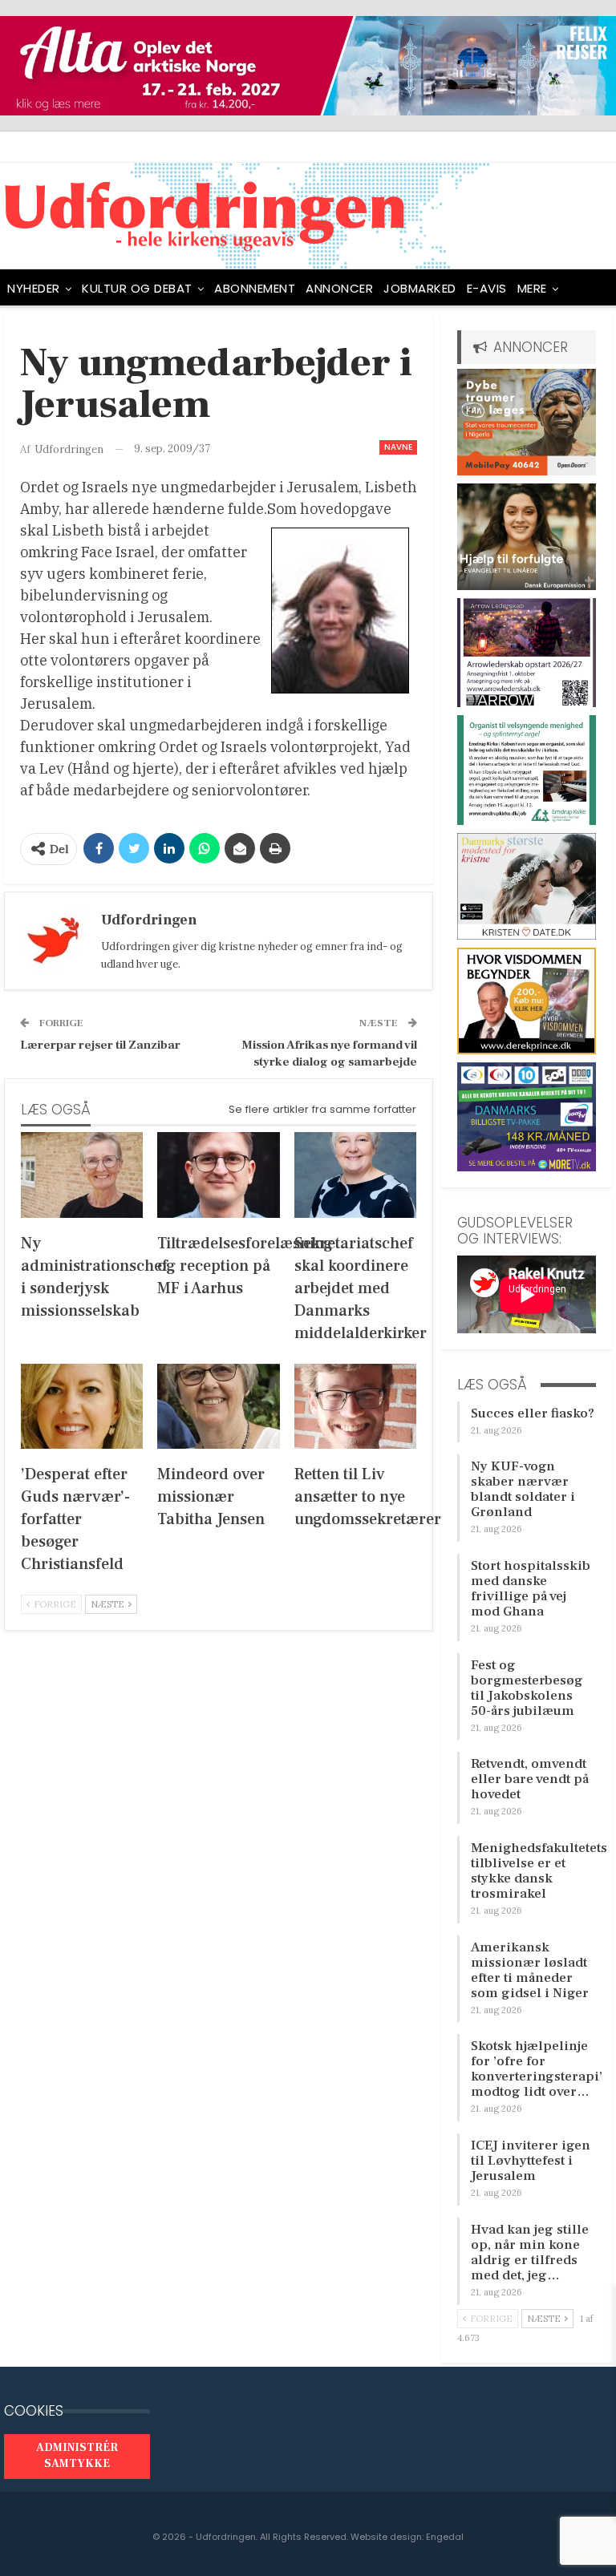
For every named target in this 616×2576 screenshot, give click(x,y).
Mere (532, 288)
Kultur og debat (137, 288)
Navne (398, 447)
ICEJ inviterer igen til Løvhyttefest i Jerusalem (531, 2161)
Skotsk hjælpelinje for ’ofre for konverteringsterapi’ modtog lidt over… (537, 2069)
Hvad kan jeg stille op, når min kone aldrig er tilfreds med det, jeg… (530, 2252)
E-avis (487, 288)
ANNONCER (339, 288)
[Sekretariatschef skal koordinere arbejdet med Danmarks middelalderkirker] (355, 1175)
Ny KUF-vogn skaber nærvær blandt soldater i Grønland (523, 1489)
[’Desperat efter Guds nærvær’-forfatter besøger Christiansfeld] (82, 1407)
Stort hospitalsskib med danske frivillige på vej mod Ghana (531, 1589)
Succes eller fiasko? (533, 1413)
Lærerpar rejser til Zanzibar (100, 1045)
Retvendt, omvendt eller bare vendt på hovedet (530, 1779)
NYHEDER (34, 288)
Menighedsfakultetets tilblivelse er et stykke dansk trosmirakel (539, 1871)
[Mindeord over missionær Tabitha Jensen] (218, 1407)
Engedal (445, 2537)
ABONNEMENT (255, 288)
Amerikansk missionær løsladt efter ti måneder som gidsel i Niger (530, 1970)
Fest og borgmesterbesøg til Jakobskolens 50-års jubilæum (527, 1688)
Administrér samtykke (77, 2456)
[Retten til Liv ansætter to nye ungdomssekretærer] (355, 1407)
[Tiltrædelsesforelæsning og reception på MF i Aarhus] (218, 1175)
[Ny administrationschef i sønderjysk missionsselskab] (82, 1175)
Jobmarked (420, 288)
